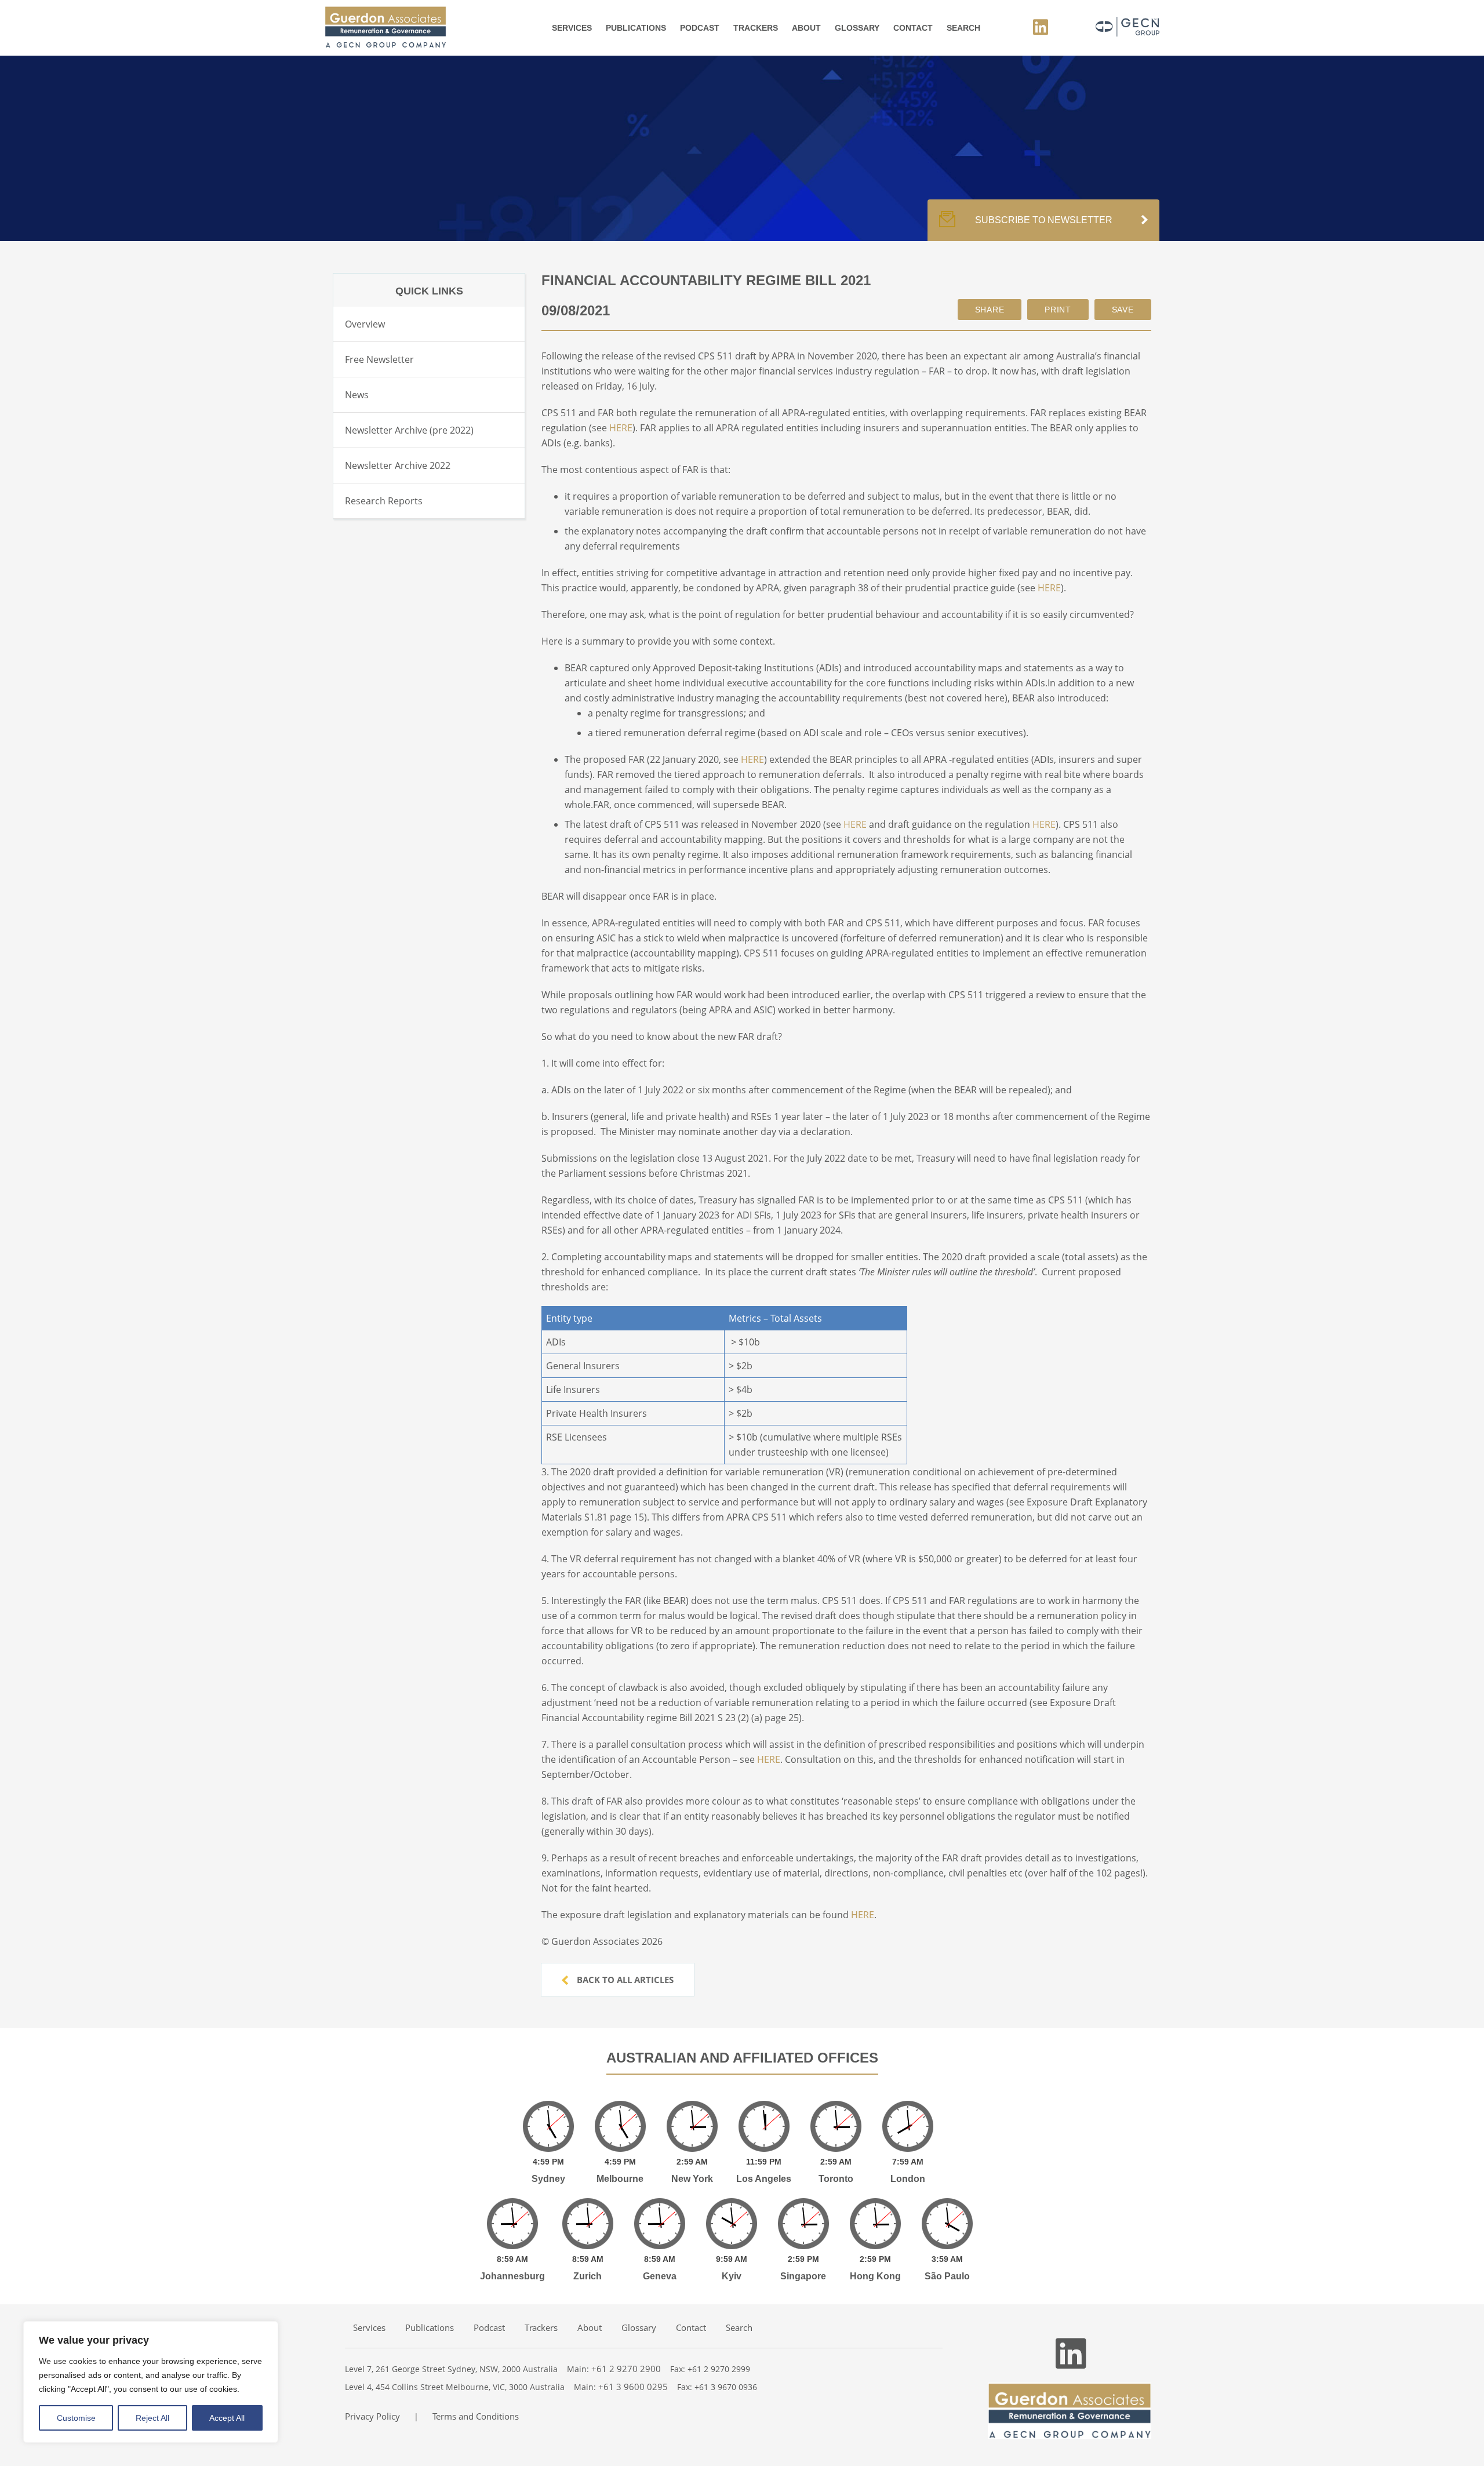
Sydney (548, 2179)
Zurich (588, 2276)
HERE (621, 428)
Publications (636, 28)
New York (692, 2179)
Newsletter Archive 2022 (398, 465)
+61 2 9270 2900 (626, 2369)
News (357, 395)
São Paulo (947, 2276)
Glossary (857, 28)
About (806, 28)
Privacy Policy (372, 2416)
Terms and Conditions (476, 2416)
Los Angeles (764, 2179)
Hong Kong (875, 2276)
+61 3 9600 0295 (633, 2387)
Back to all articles (624, 1980)
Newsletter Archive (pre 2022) (409, 430)
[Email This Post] (990, 310)
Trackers (756, 28)
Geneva (660, 2276)
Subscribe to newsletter (1044, 220)
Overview (365, 324)
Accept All (227, 2418)
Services (572, 28)
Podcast (700, 28)
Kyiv (732, 2276)
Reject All (152, 2418)
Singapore (803, 2276)
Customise (76, 2418)
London (908, 2179)
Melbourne (620, 2179)
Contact (913, 28)
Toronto (836, 2179)
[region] (151, 2382)
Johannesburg (512, 2276)
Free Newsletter (379, 359)
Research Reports (384, 501)
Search (963, 28)
